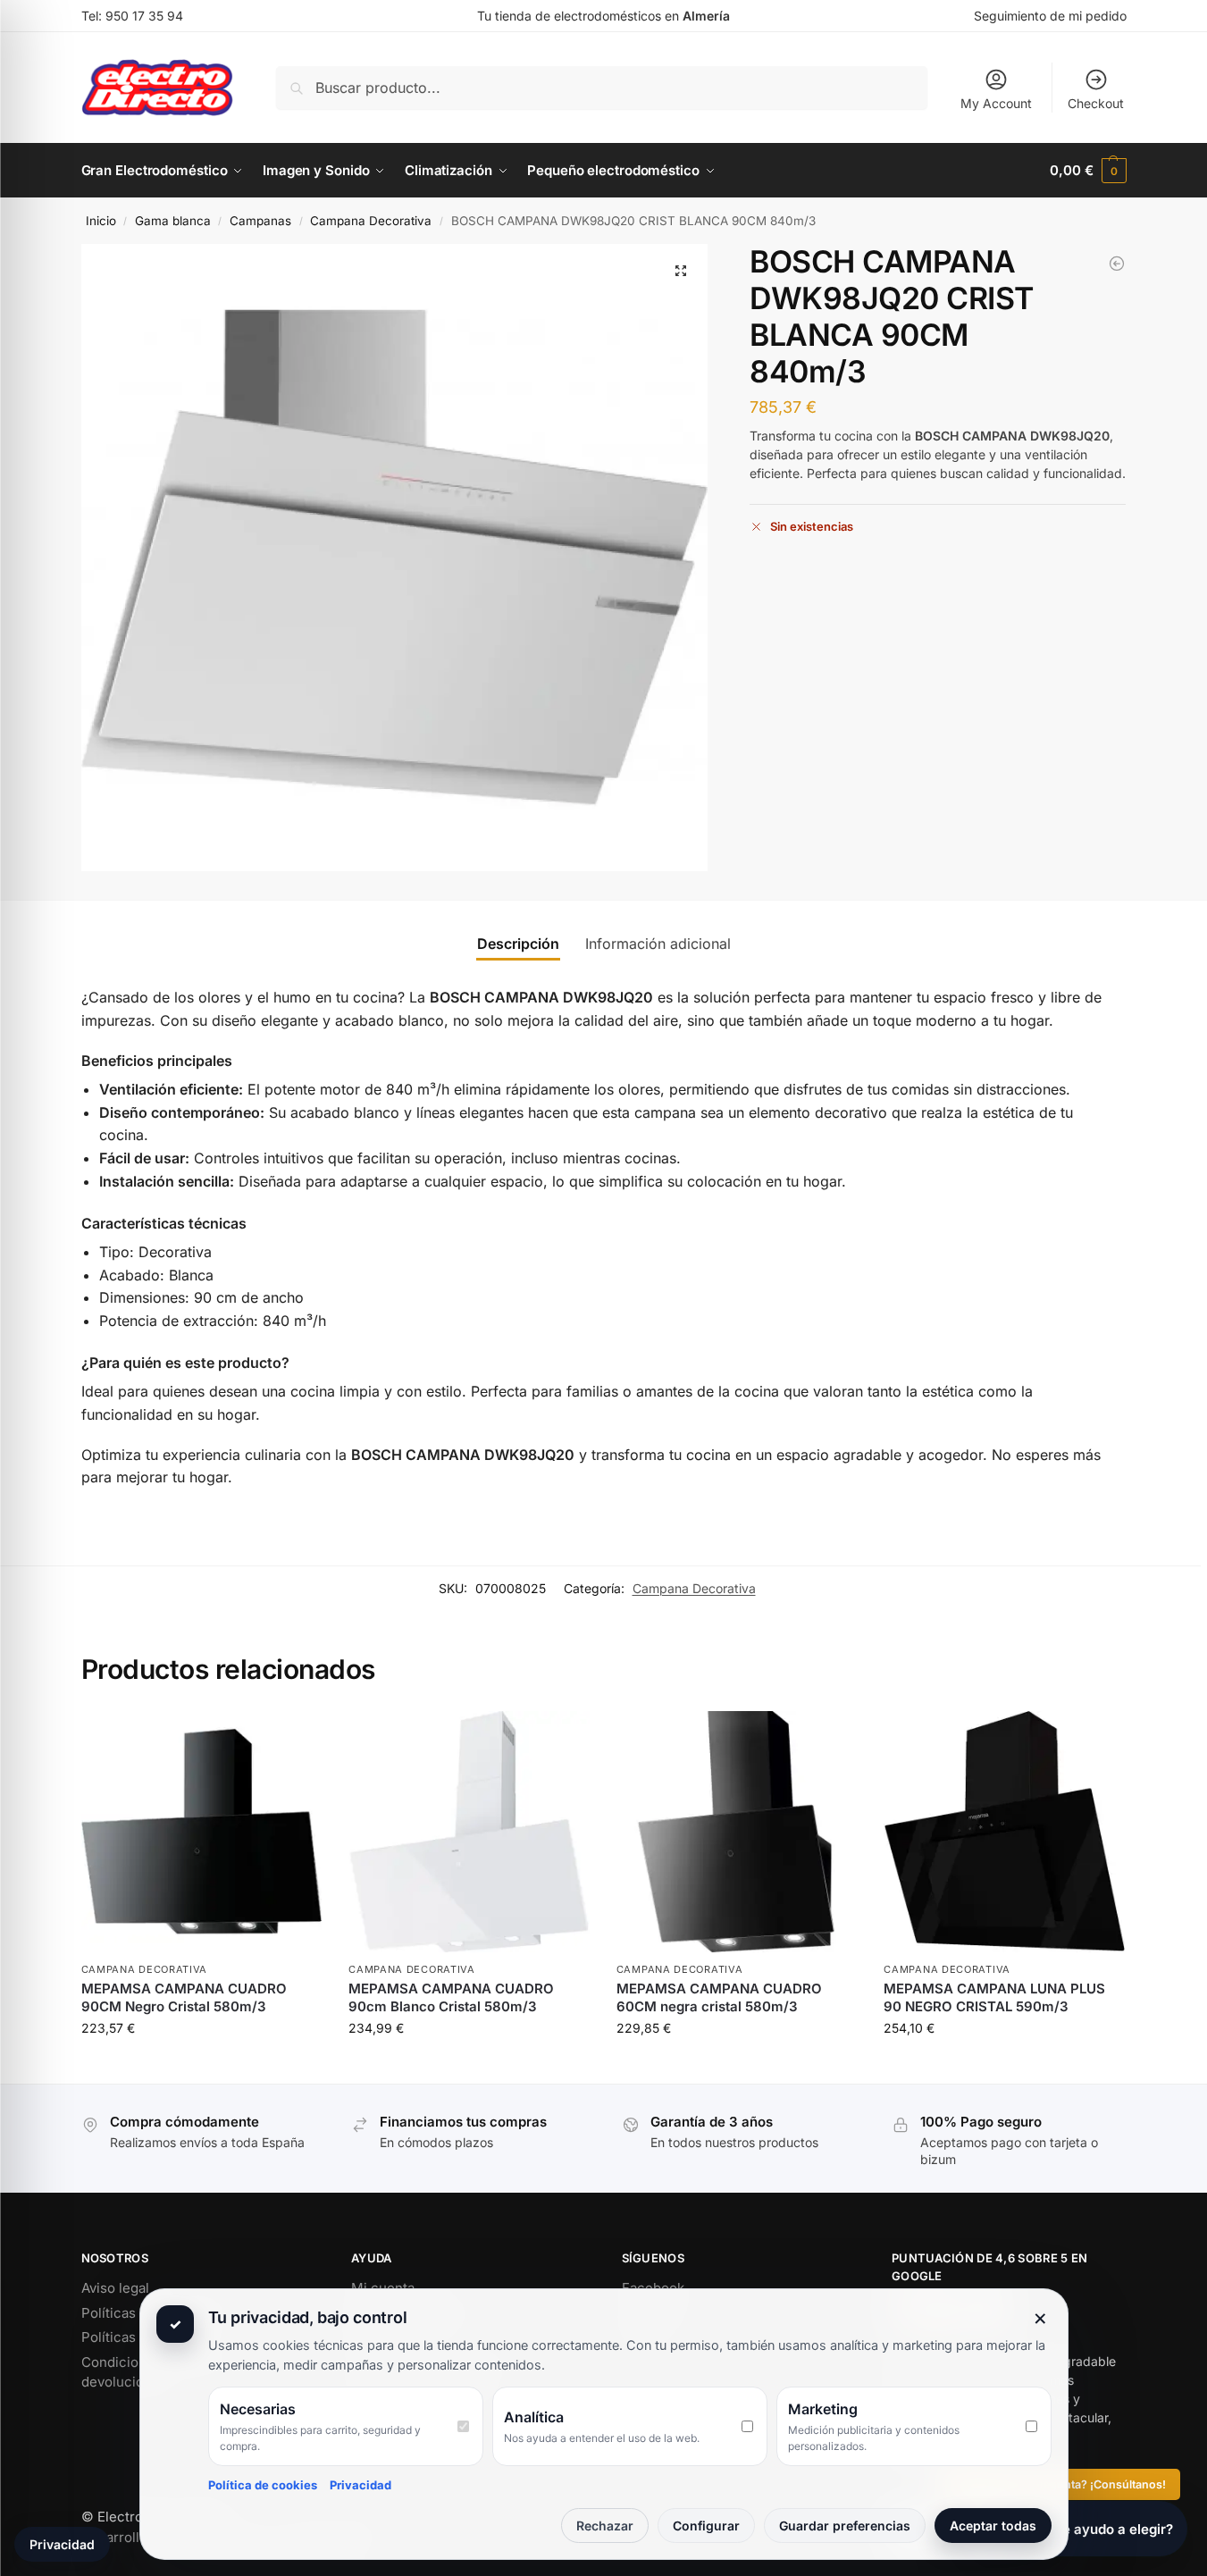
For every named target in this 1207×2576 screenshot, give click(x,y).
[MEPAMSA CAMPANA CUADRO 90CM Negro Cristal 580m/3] (202, 1832)
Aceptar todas (993, 2526)
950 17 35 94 (144, 16)
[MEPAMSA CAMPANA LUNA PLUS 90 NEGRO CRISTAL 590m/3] (1004, 1832)
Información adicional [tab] (658, 944)
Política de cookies (263, 2485)
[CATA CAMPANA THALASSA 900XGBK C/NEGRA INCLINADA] (1117, 264)
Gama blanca (173, 221)
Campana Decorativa (371, 221)
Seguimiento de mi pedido (1050, 16)
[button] (1088, 171)
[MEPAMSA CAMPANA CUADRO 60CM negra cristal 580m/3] (737, 1832)
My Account (996, 103)
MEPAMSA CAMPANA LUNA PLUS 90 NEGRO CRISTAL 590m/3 (994, 1997)
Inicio (101, 221)
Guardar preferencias (845, 2526)
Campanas (260, 221)
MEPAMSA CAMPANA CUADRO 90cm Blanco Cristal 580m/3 (451, 1997)
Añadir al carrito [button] (201, 2065)
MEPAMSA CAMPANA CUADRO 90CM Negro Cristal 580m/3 (184, 1997)
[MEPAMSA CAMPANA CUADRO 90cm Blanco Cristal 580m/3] (469, 1832)
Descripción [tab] (518, 944)
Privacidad (360, 2485)
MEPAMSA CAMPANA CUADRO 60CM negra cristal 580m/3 (719, 1997)
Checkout (1096, 103)
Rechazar (605, 2526)
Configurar (706, 2526)
